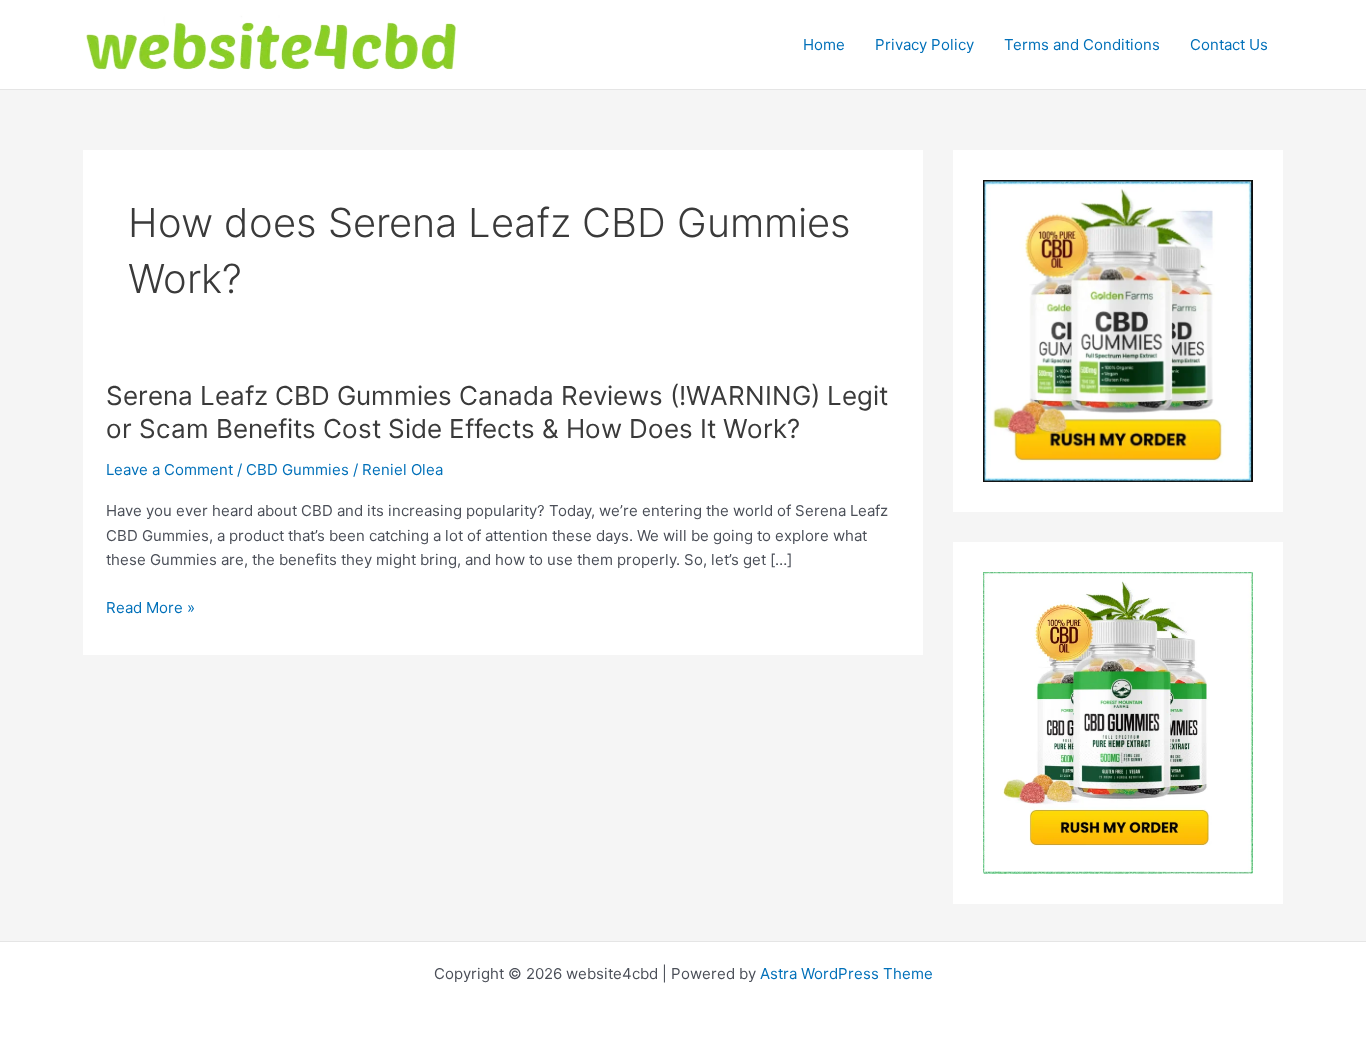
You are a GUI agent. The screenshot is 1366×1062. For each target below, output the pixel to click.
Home (824, 44)
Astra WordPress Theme (846, 973)
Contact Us (1229, 44)
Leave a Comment (169, 469)
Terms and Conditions (1082, 44)
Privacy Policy (924, 44)
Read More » (150, 609)
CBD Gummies (297, 469)
